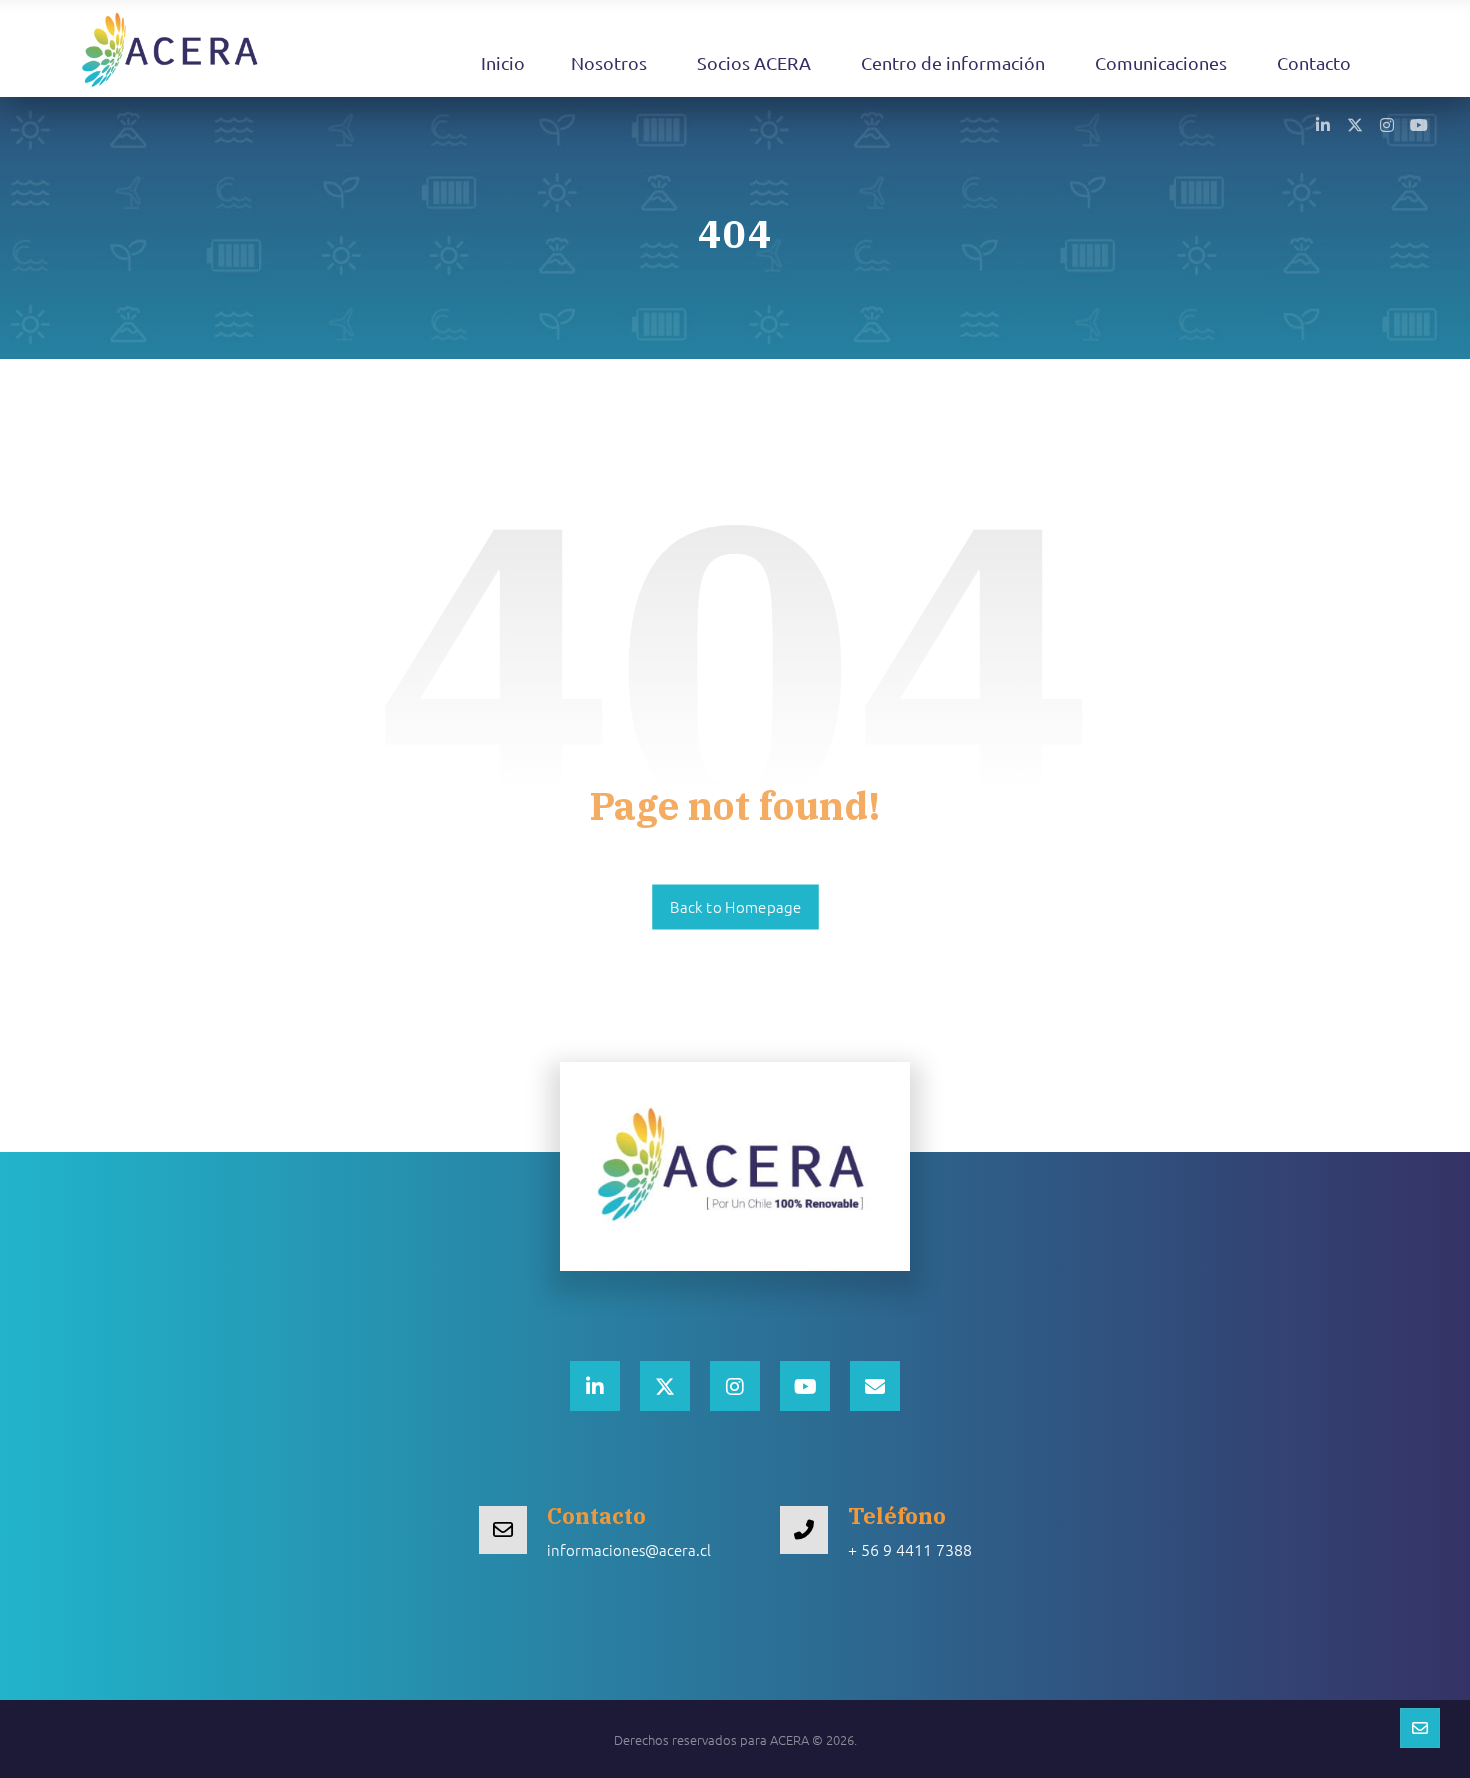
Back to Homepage (735, 907)
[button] (1323, 124)
